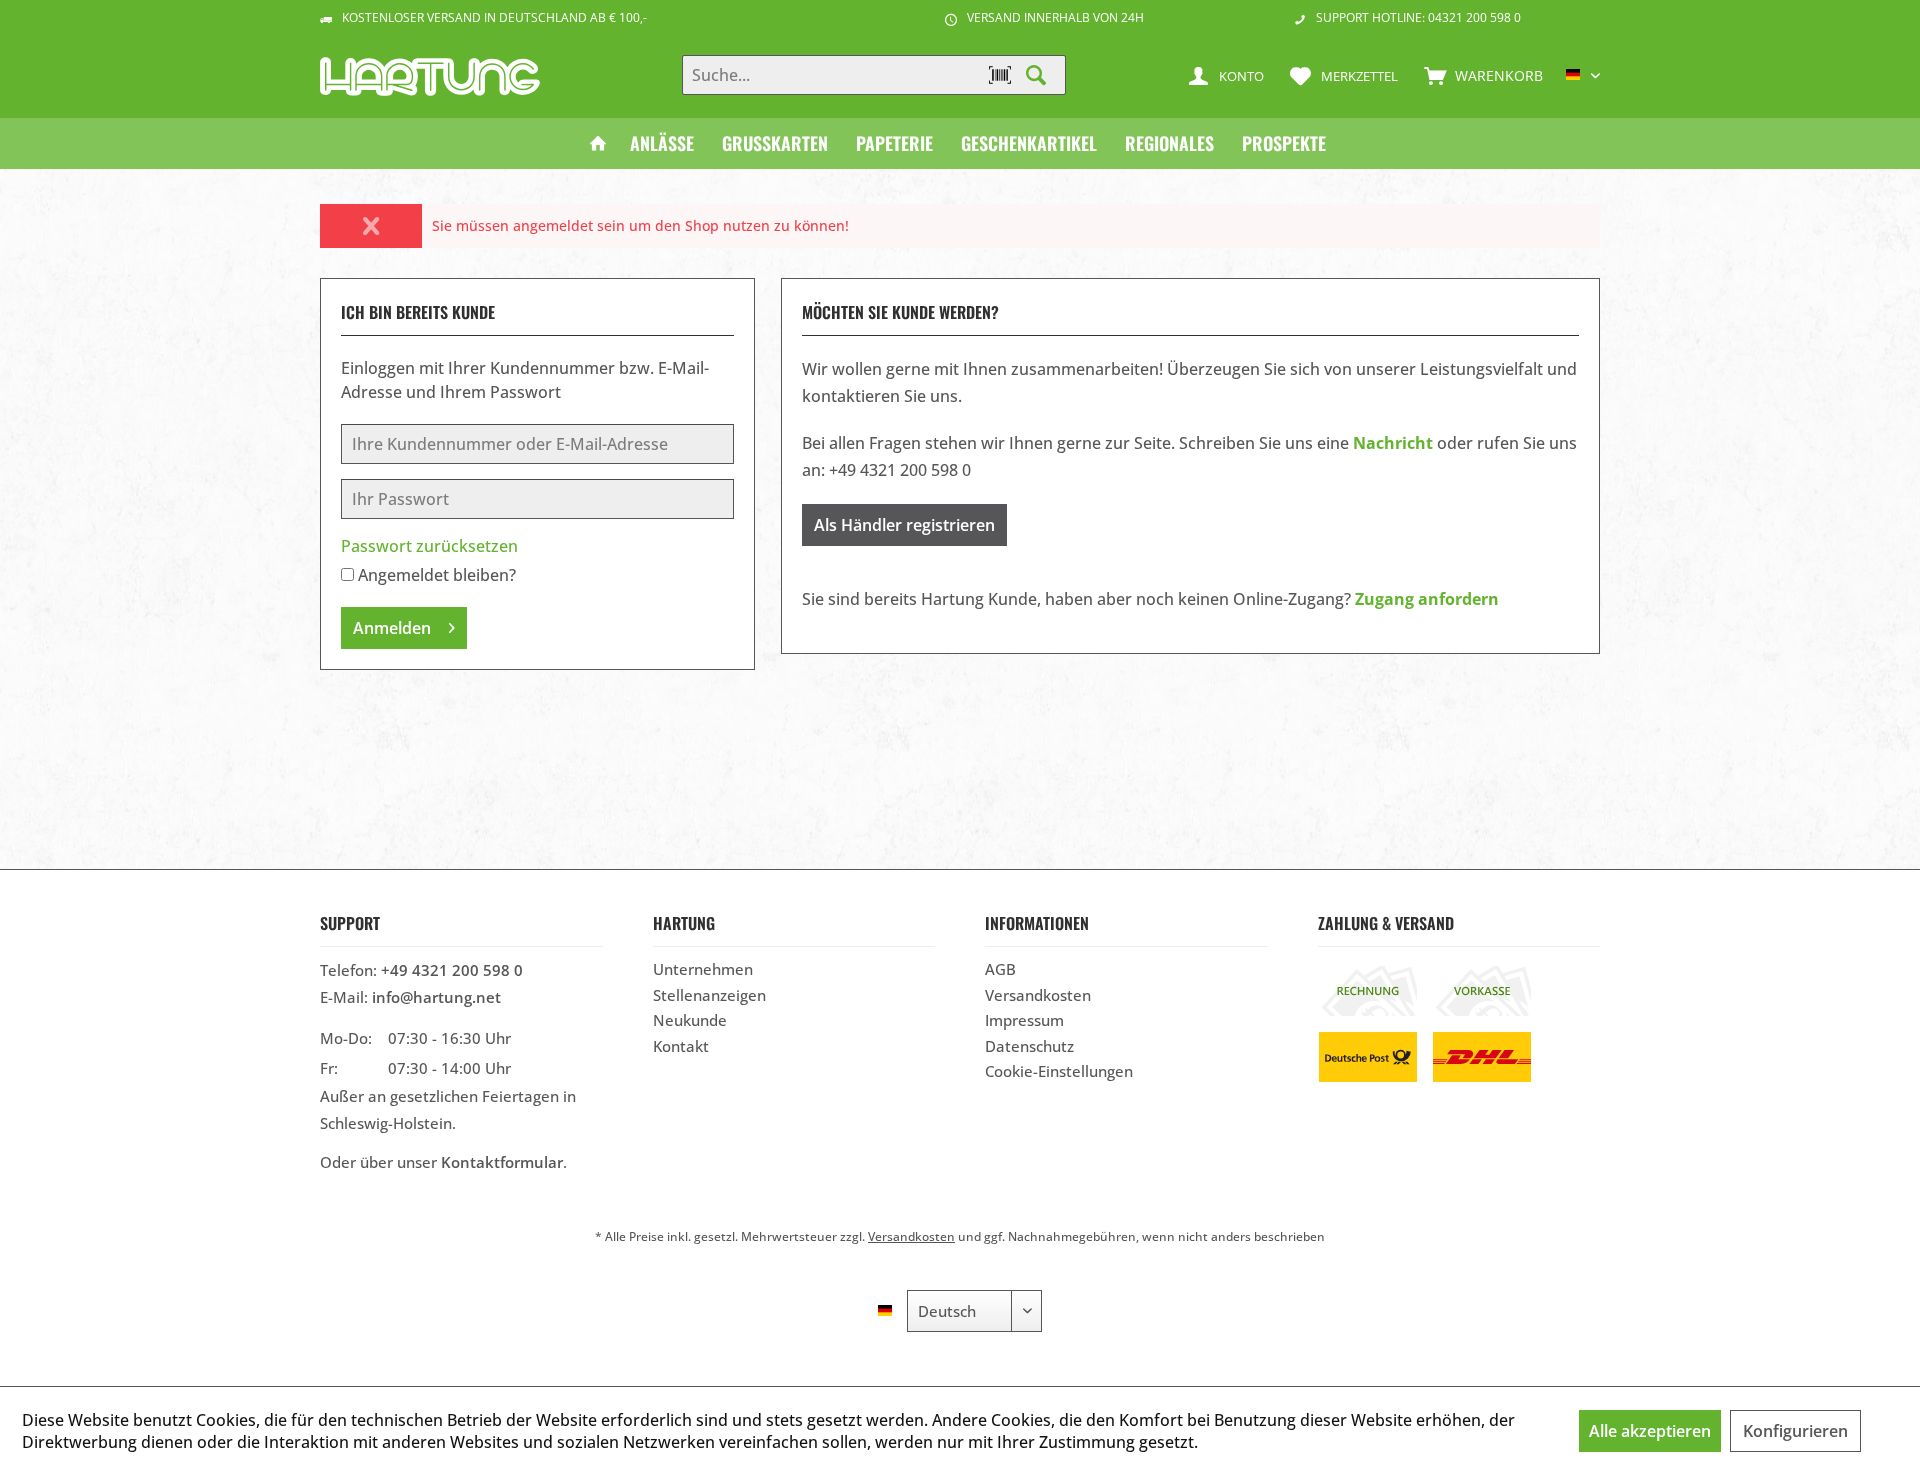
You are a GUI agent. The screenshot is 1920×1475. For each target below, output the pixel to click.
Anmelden (392, 628)
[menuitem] (1479, 75)
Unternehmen (703, 969)
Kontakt (681, 1046)
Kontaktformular (502, 1162)
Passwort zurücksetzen (429, 546)
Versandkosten (1038, 995)
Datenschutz (1029, 1046)
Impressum (1024, 1020)
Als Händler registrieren (904, 525)
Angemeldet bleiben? (437, 575)
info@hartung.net (436, 997)
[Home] (598, 143)
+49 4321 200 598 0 (452, 970)
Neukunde (690, 1020)
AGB (1000, 969)
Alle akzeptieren (1650, 1431)
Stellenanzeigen (709, 995)
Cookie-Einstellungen (1059, 1071)
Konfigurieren (1795, 1431)
